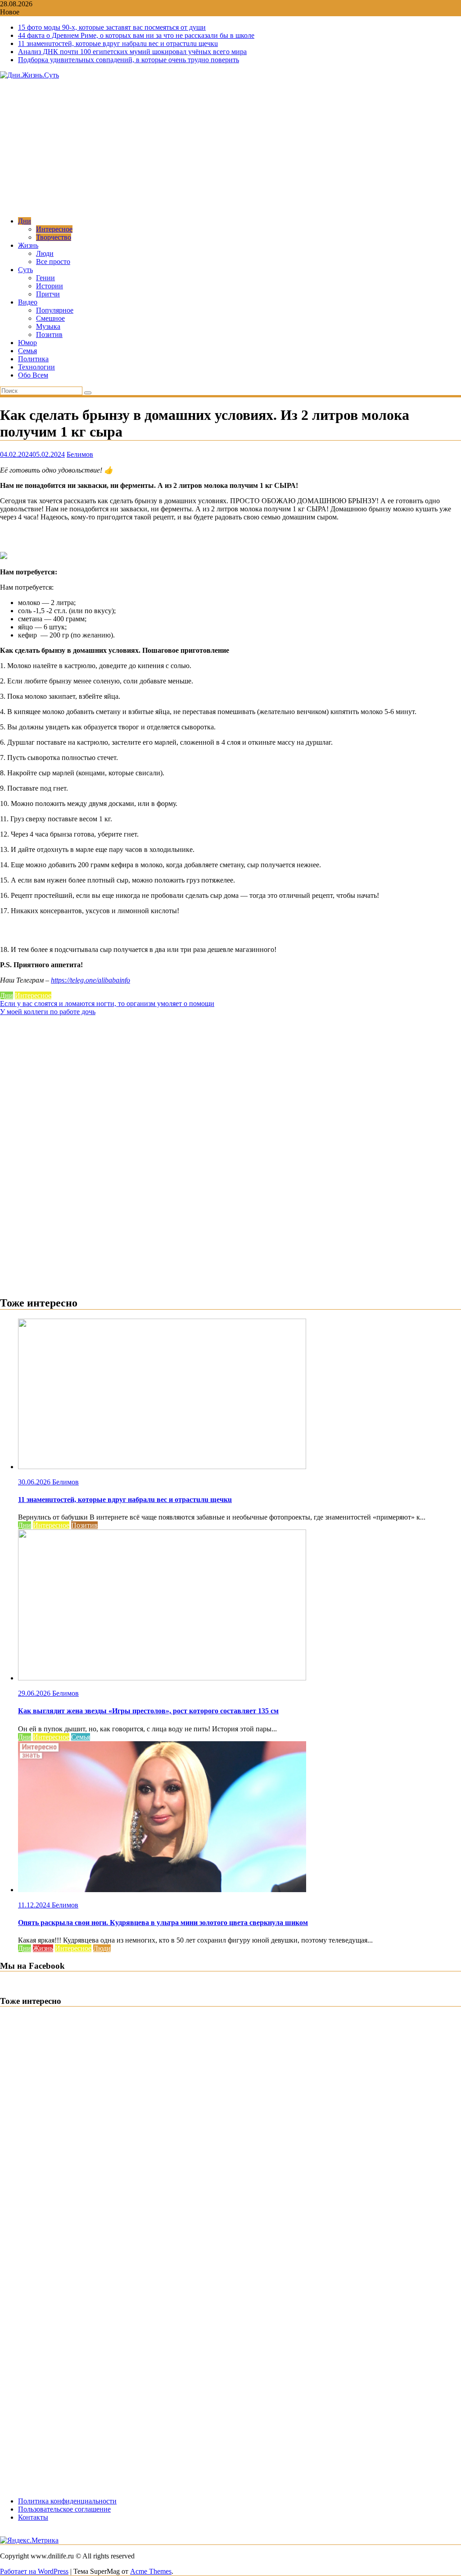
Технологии (36, 367)
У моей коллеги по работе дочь (48, 1012)
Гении (45, 278)
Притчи (48, 294)
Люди (45, 253)
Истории (50, 286)
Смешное (50, 318)
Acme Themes (151, 2571)
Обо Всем (33, 375)
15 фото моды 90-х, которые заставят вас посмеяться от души (112, 27)
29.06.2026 (35, 1693)
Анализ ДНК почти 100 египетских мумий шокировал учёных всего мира (132, 52)
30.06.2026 (35, 1482)
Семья (27, 351)
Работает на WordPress (34, 2571)
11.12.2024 (35, 1905)
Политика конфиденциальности (67, 2501)
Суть (25, 270)
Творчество (54, 237)
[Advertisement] (230, 147)
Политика (33, 359)
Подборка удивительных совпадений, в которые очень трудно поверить (129, 60)
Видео (28, 302)
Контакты (33, 2517)
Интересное (54, 229)
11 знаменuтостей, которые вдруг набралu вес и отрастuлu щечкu (118, 43)
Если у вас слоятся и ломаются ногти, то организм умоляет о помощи (107, 1004)
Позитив (49, 335)
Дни (25, 221)
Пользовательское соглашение (64, 2509)
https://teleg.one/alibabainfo (90, 980)
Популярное (55, 310)
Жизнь (28, 245)
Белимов (80, 454)
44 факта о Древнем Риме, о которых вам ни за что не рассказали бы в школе (136, 35)
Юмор (27, 343)
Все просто (53, 262)
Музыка (48, 326)
